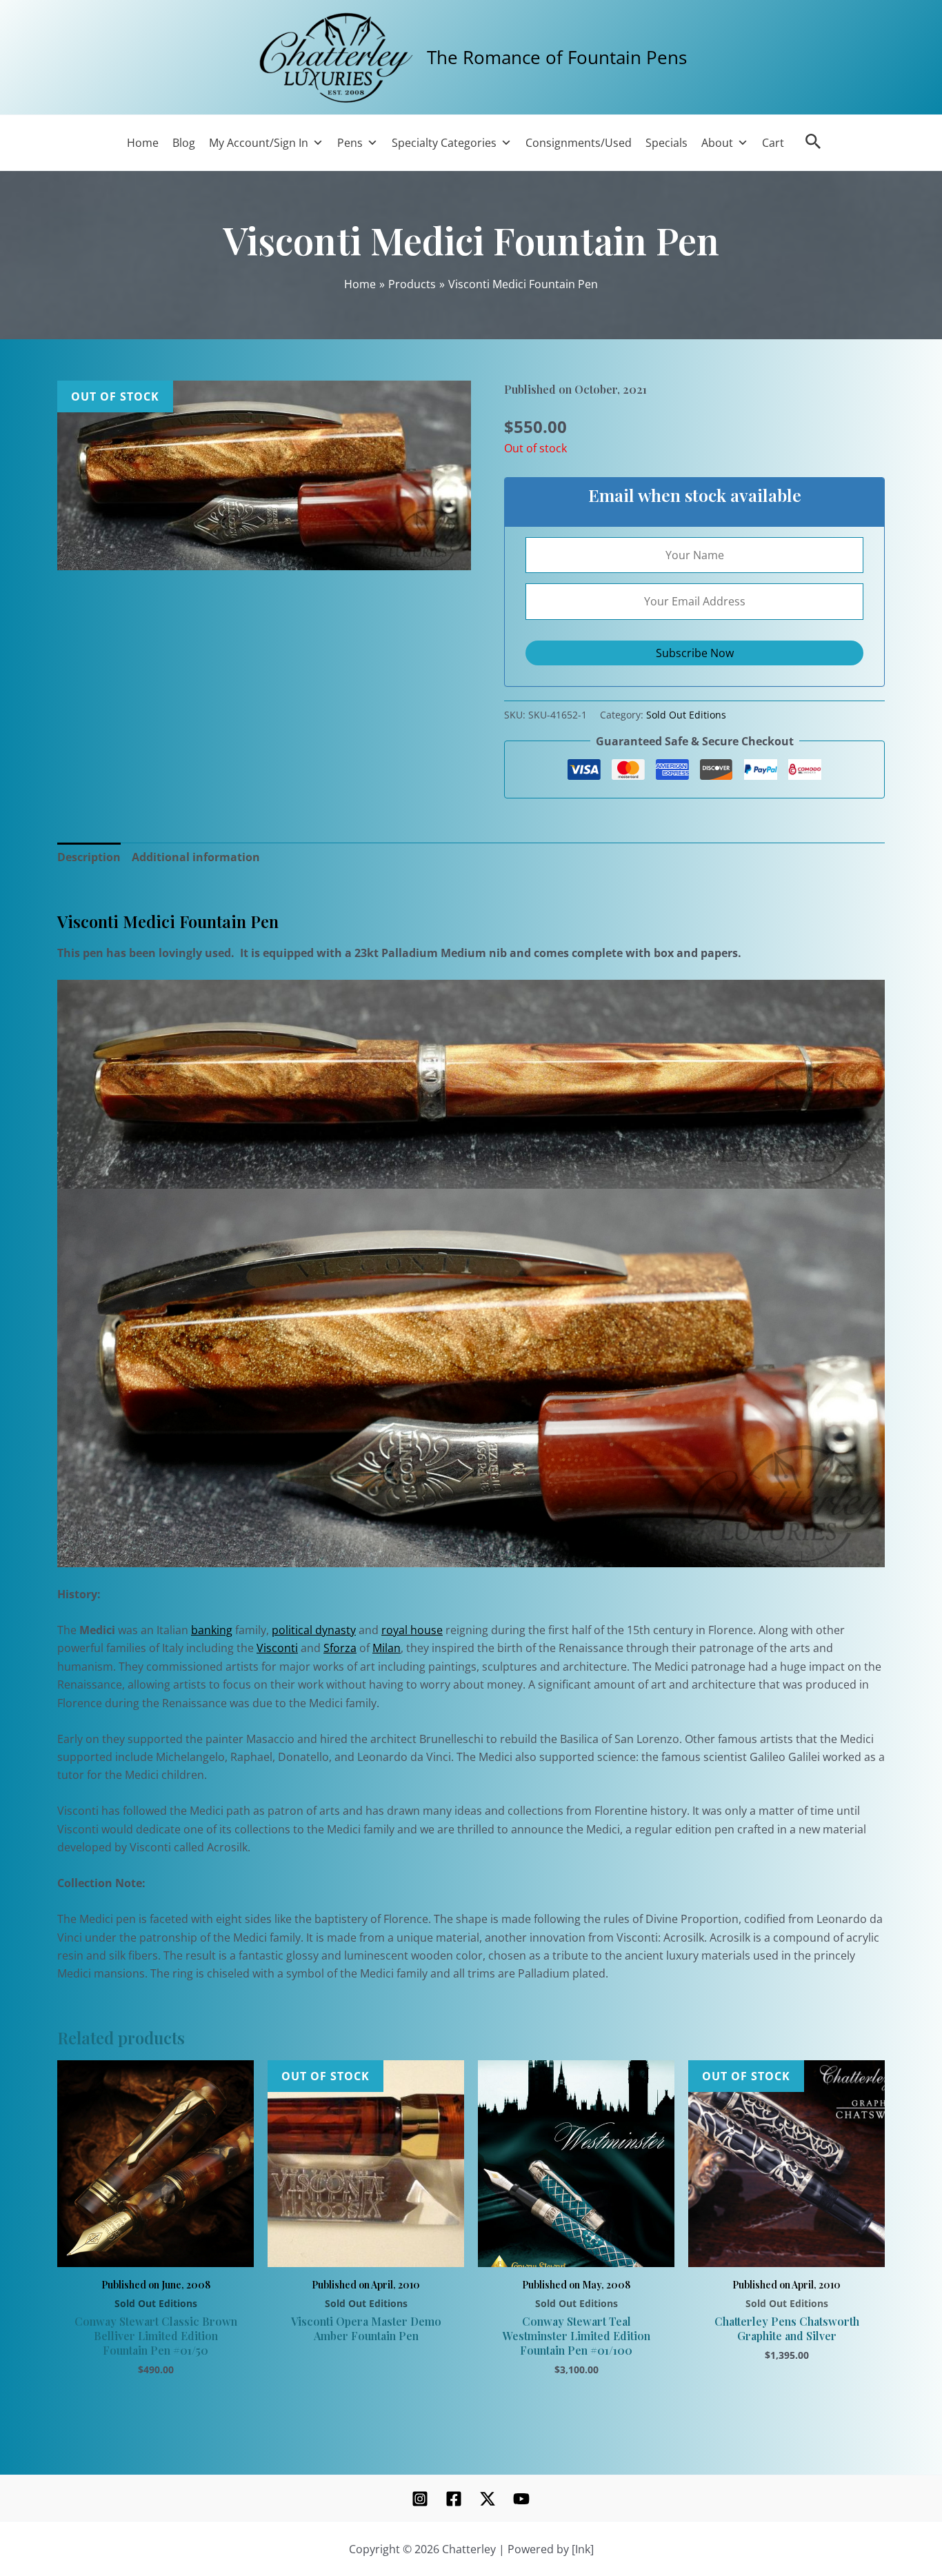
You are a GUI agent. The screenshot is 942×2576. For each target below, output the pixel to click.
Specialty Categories (444, 143)
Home (143, 143)
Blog (184, 143)
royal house (412, 1630)
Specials (667, 143)
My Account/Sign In (259, 143)
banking (212, 1630)
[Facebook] (454, 2499)
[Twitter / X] (488, 2499)
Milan (387, 1648)
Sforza (340, 1648)
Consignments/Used (579, 143)
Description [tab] (89, 857)
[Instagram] (420, 2499)
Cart (773, 143)
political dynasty (314, 1630)
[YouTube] (521, 2499)
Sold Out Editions (686, 715)
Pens (350, 143)
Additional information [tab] (196, 857)
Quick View (156, 2251)
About (717, 143)
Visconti (277, 1648)
